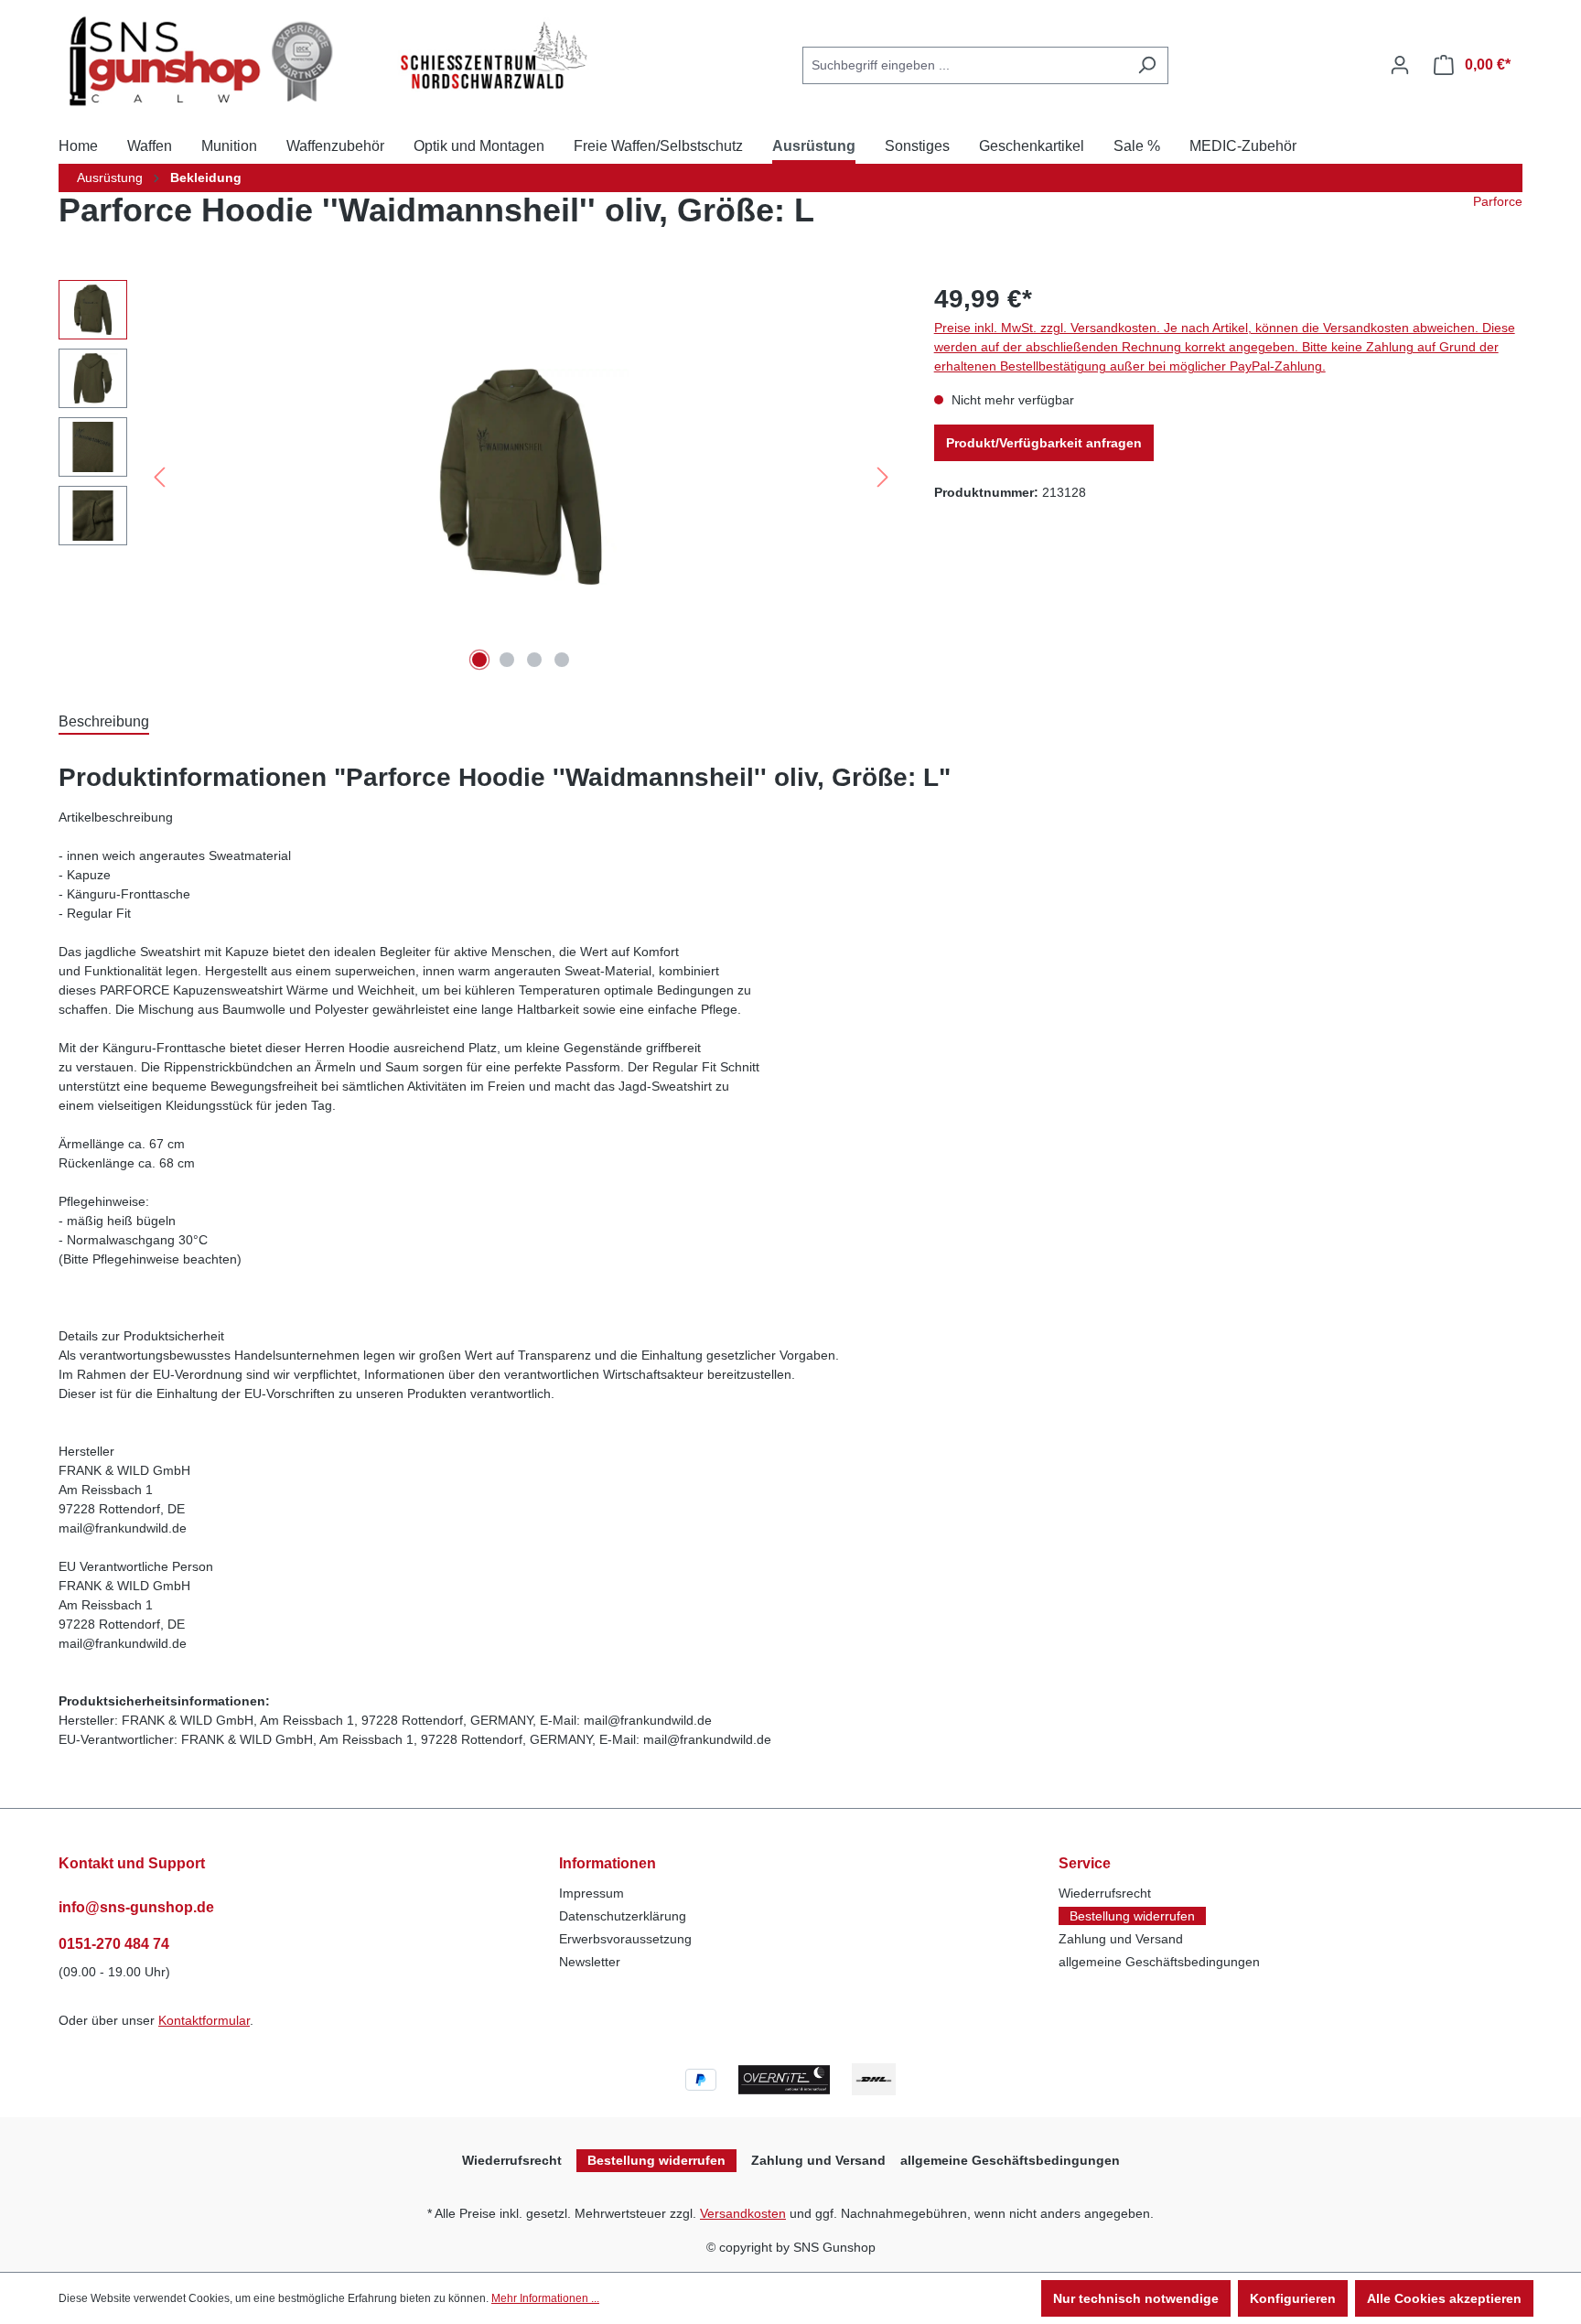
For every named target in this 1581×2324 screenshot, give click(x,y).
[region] (478, 477)
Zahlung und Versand (1121, 1939)
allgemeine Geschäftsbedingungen (1159, 1962)
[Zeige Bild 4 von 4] (562, 660)
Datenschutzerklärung (623, 1916)
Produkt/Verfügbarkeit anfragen (1044, 443)
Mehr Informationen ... (545, 2298)
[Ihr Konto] (1400, 65)
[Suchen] (1147, 65)
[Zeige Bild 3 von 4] (534, 660)
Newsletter (590, 1962)
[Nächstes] (883, 477)
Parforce (1498, 201)
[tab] (104, 721)
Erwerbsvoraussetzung (625, 1939)
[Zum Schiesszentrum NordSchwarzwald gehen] (492, 57)
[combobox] (964, 65)
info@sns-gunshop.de (136, 1907)
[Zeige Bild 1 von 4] (479, 660)
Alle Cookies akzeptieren (1444, 2298)
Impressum (592, 1893)
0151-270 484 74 (114, 1944)
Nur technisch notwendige (1136, 2298)
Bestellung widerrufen (1132, 1916)
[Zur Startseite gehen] (207, 61)
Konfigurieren (1293, 2298)
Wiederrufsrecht (1105, 1893)
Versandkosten (743, 2213)
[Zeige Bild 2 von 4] (507, 660)
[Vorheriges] (159, 477)
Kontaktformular (204, 2020)
